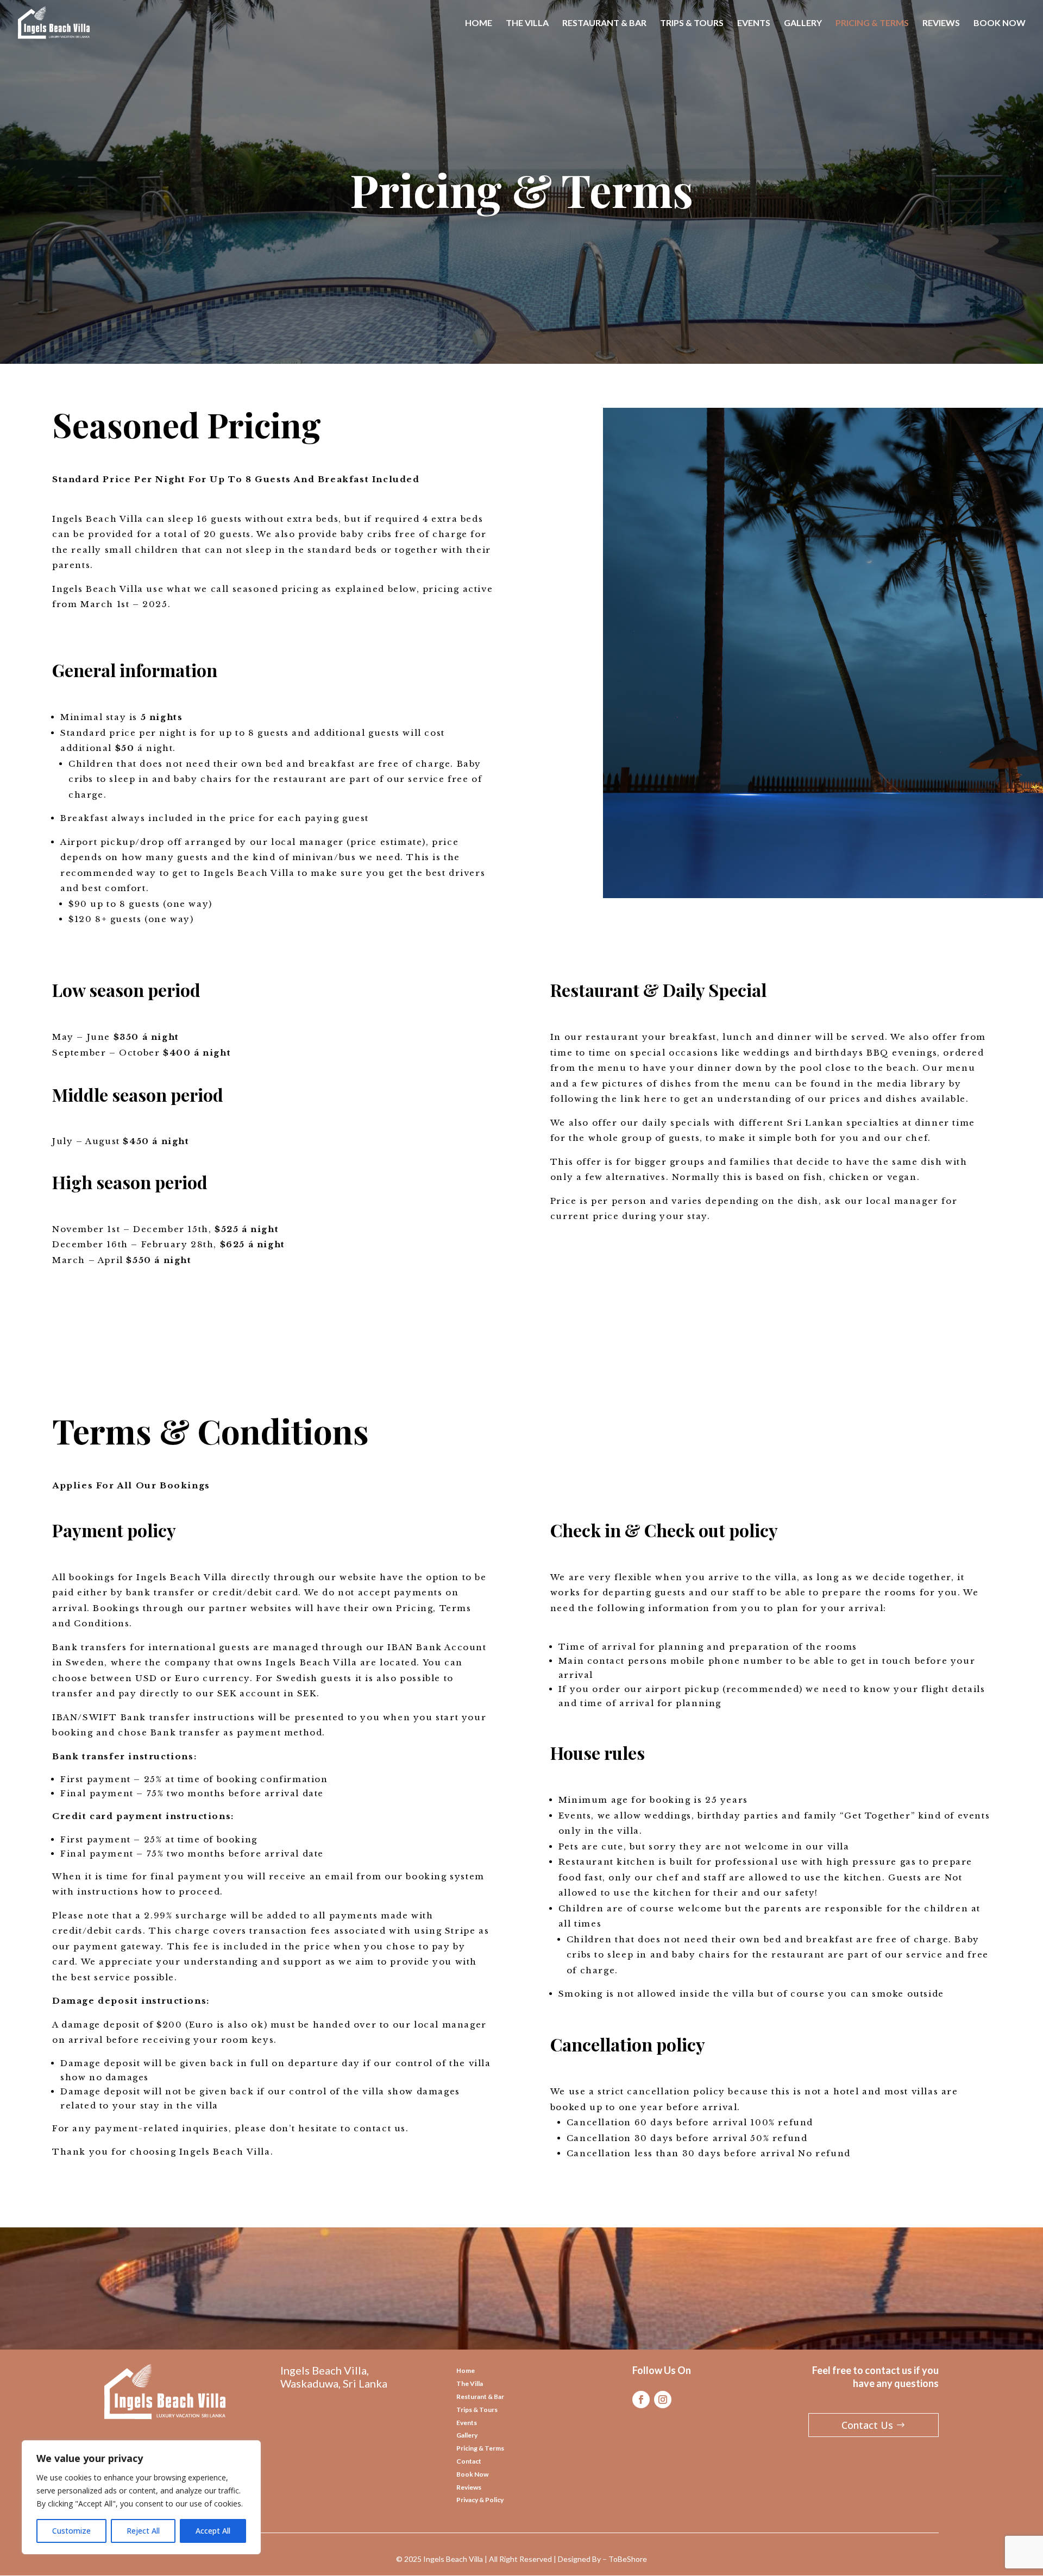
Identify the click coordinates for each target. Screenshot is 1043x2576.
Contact (469, 2461)
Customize (71, 2531)
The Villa (470, 2384)
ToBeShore (628, 2559)
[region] (141, 2497)
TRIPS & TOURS (692, 23)
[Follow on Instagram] (663, 2400)
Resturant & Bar (480, 2397)
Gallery (467, 2435)
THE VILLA (527, 23)
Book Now (472, 2474)
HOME (479, 23)
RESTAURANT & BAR (604, 23)
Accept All (213, 2531)
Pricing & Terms (480, 2448)
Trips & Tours (477, 2410)
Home (466, 2370)
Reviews (469, 2487)
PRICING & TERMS (872, 23)
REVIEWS (941, 23)
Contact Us (867, 2425)
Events (467, 2423)
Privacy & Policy (480, 2500)
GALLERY (803, 23)
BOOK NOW (1000, 23)
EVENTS (754, 23)
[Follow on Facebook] (641, 2400)
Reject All (143, 2531)
